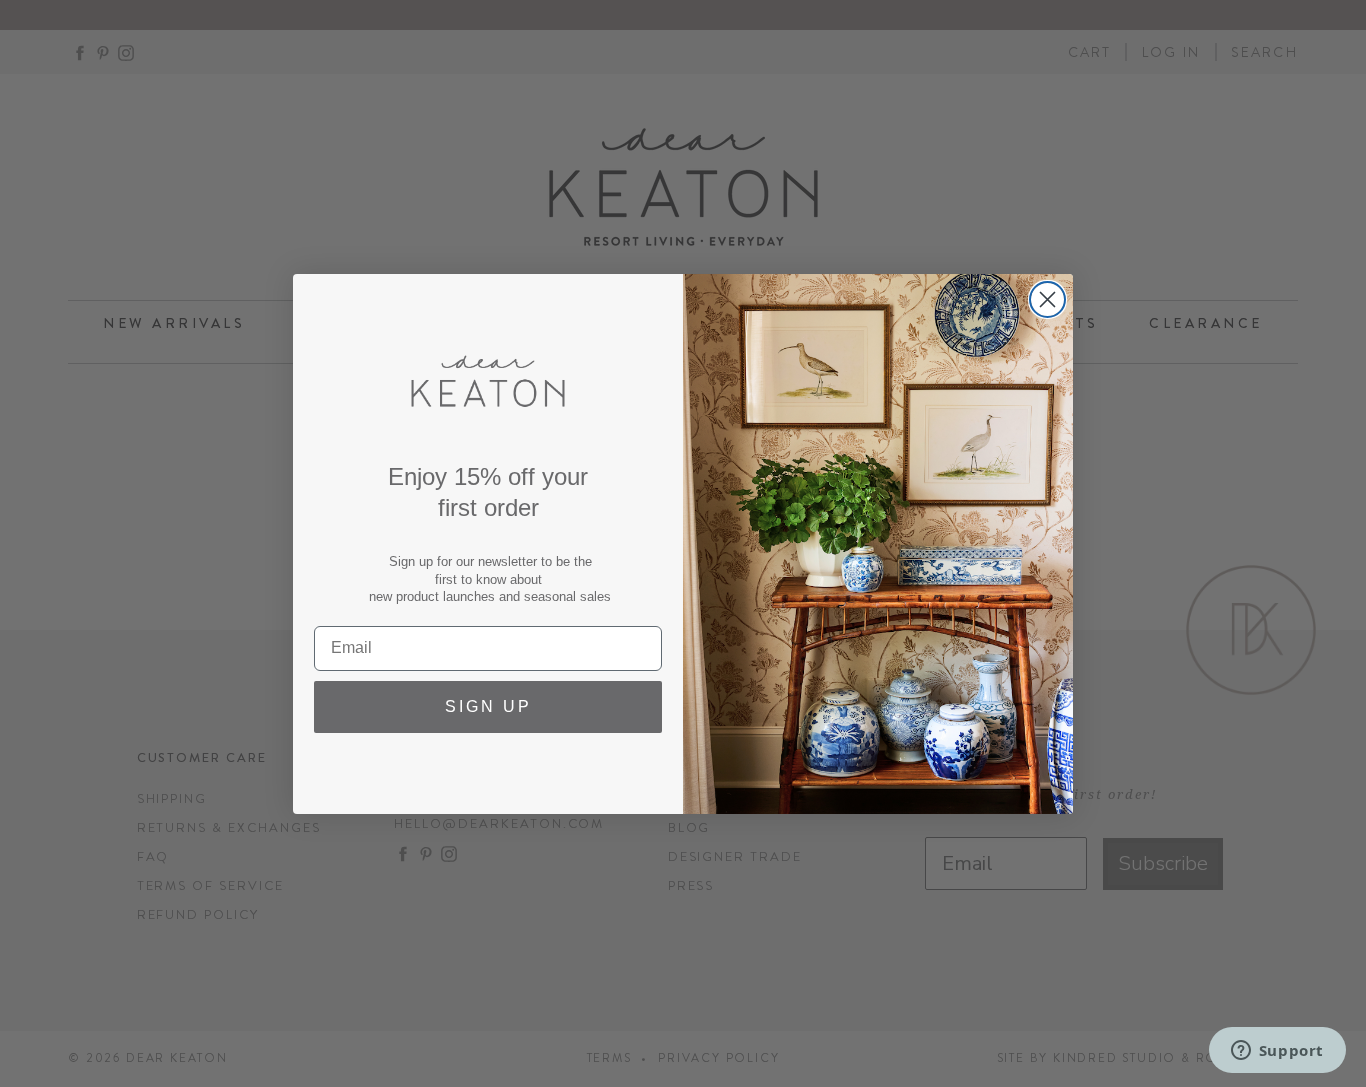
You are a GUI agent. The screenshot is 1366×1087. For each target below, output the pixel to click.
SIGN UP (488, 706)
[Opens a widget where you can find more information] (1277, 1052)
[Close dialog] (1047, 299)
